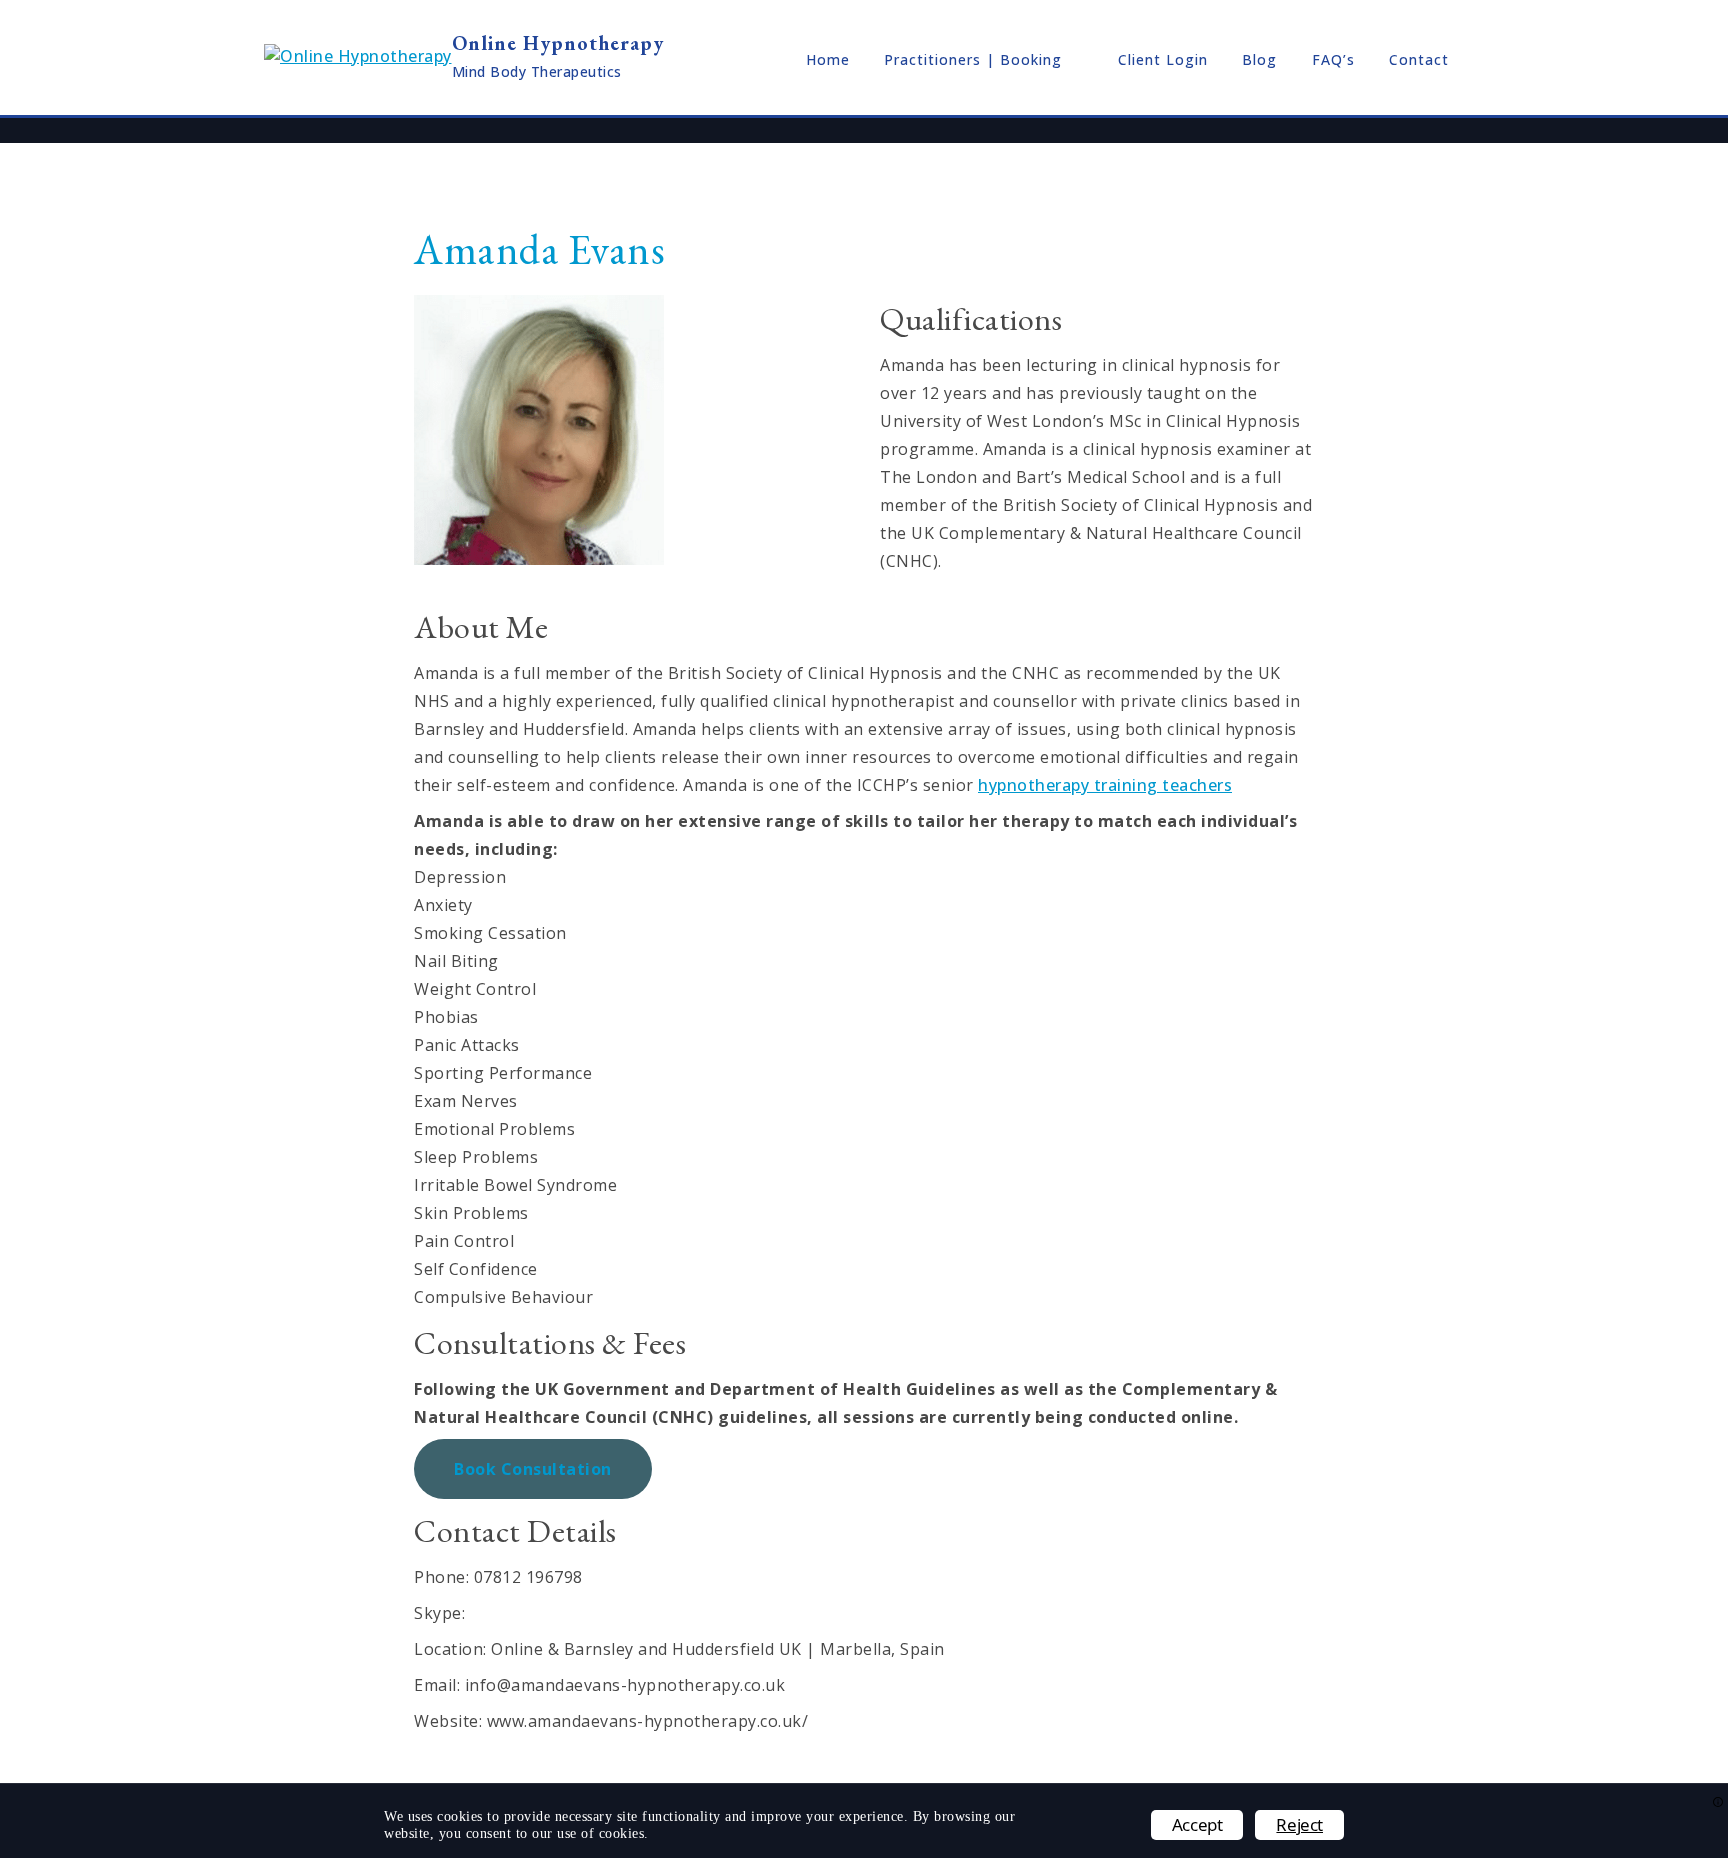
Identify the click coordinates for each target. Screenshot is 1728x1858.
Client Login (1163, 59)
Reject (1299, 1824)
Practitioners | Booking (973, 59)
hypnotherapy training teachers (1105, 785)
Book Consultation (533, 1469)
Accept (1197, 1824)
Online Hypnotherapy (558, 43)
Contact (1419, 59)
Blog (1259, 59)
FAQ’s (1333, 59)
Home (828, 59)
